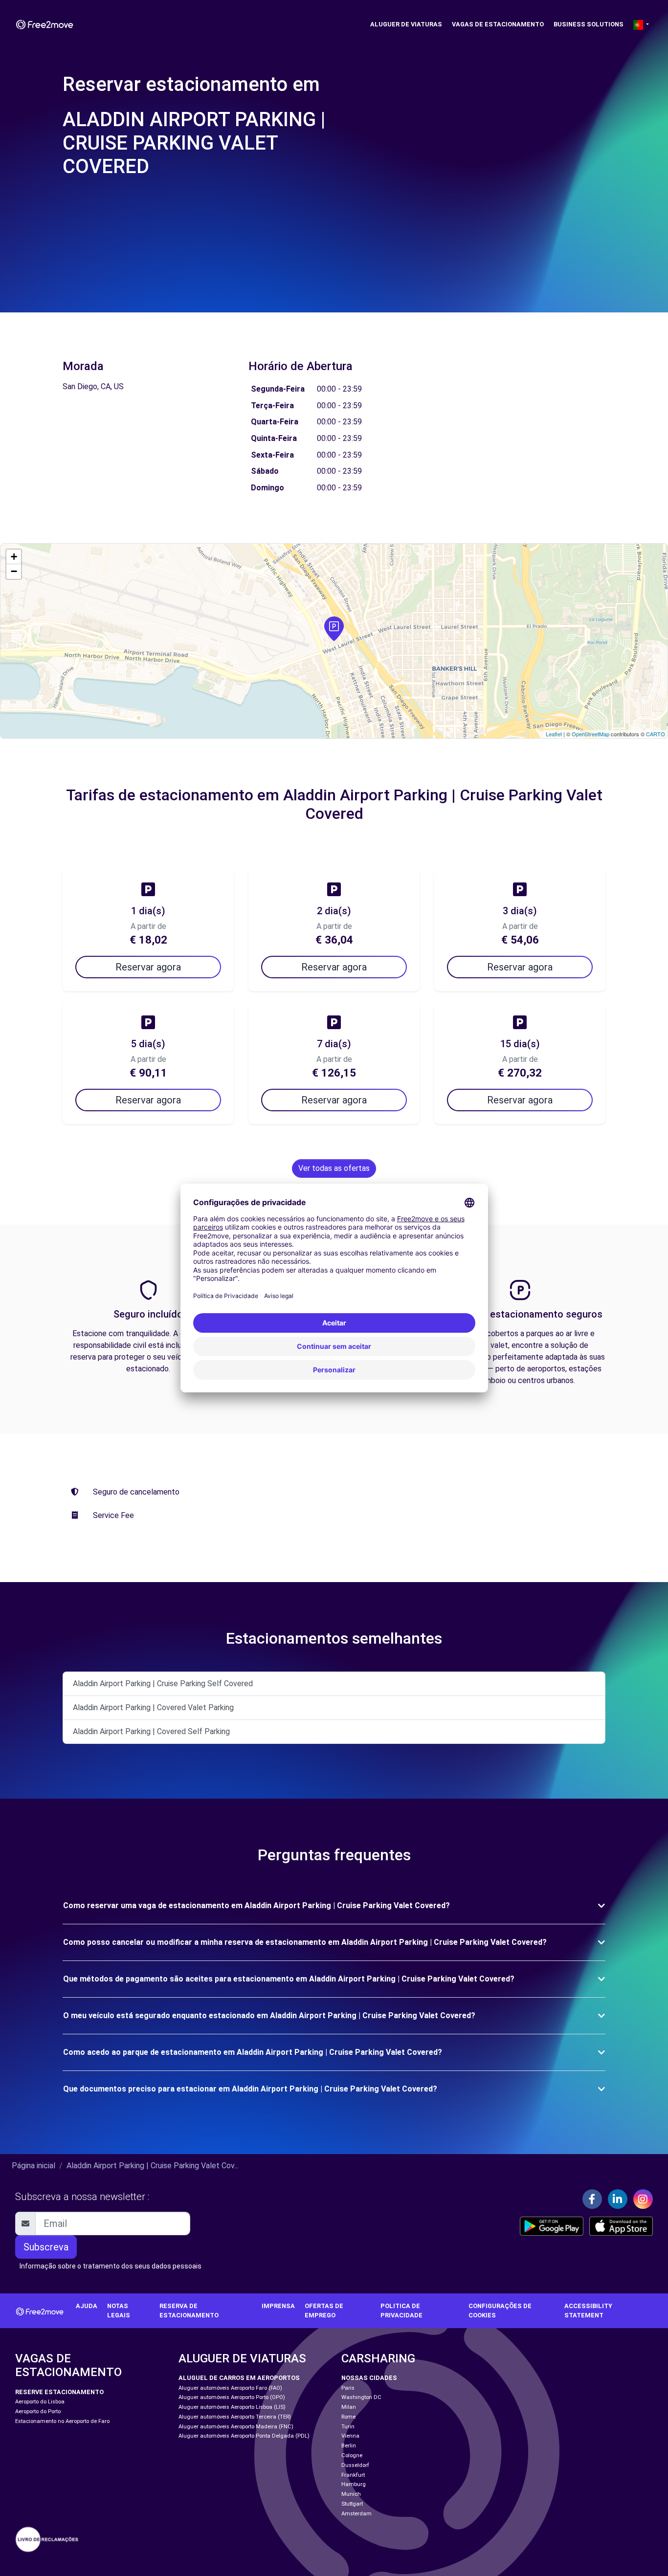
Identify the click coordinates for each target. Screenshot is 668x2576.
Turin (348, 2427)
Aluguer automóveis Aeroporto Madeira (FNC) (236, 2427)
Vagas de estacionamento (498, 24)
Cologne (352, 2455)
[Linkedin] (618, 2199)
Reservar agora (148, 967)
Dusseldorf (355, 2465)
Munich (351, 2494)
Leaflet (554, 734)
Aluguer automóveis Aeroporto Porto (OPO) (232, 2397)
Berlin (349, 2446)
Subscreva (46, 2247)
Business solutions (589, 24)
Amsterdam (356, 2514)
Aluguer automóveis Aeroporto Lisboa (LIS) (232, 2407)
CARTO (656, 734)
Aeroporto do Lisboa (40, 2402)
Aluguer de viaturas (406, 24)
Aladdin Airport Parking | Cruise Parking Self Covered (163, 1684)
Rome (348, 2417)
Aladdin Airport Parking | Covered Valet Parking (153, 1707)
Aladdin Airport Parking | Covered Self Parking (151, 1731)
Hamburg (354, 2484)
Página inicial (33, 2166)
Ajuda (87, 2306)
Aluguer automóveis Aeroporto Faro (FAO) (230, 2388)
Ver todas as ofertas (334, 1168)
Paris (348, 2388)
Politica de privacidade (401, 2311)
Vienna (350, 2436)
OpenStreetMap (590, 734)
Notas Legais (119, 2311)
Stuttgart (352, 2504)
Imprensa (278, 2306)
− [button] (14, 571)
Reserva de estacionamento (189, 2311)
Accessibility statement (588, 2311)
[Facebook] (592, 2199)
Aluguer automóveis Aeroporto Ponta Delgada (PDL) (244, 2436)
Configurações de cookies (500, 2311)
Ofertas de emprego (324, 2311)
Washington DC (361, 2397)
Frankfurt (353, 2475)
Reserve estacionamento (59, 2392)
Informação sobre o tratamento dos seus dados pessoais (111, 2266)
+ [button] (14, 557)
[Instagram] (643, 2199)
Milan (349, 2407)
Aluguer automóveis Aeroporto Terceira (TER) (235, 2417)
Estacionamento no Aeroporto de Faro (62, 2421)
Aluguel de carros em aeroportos (239, 2378)
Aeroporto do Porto (38, 2411)
